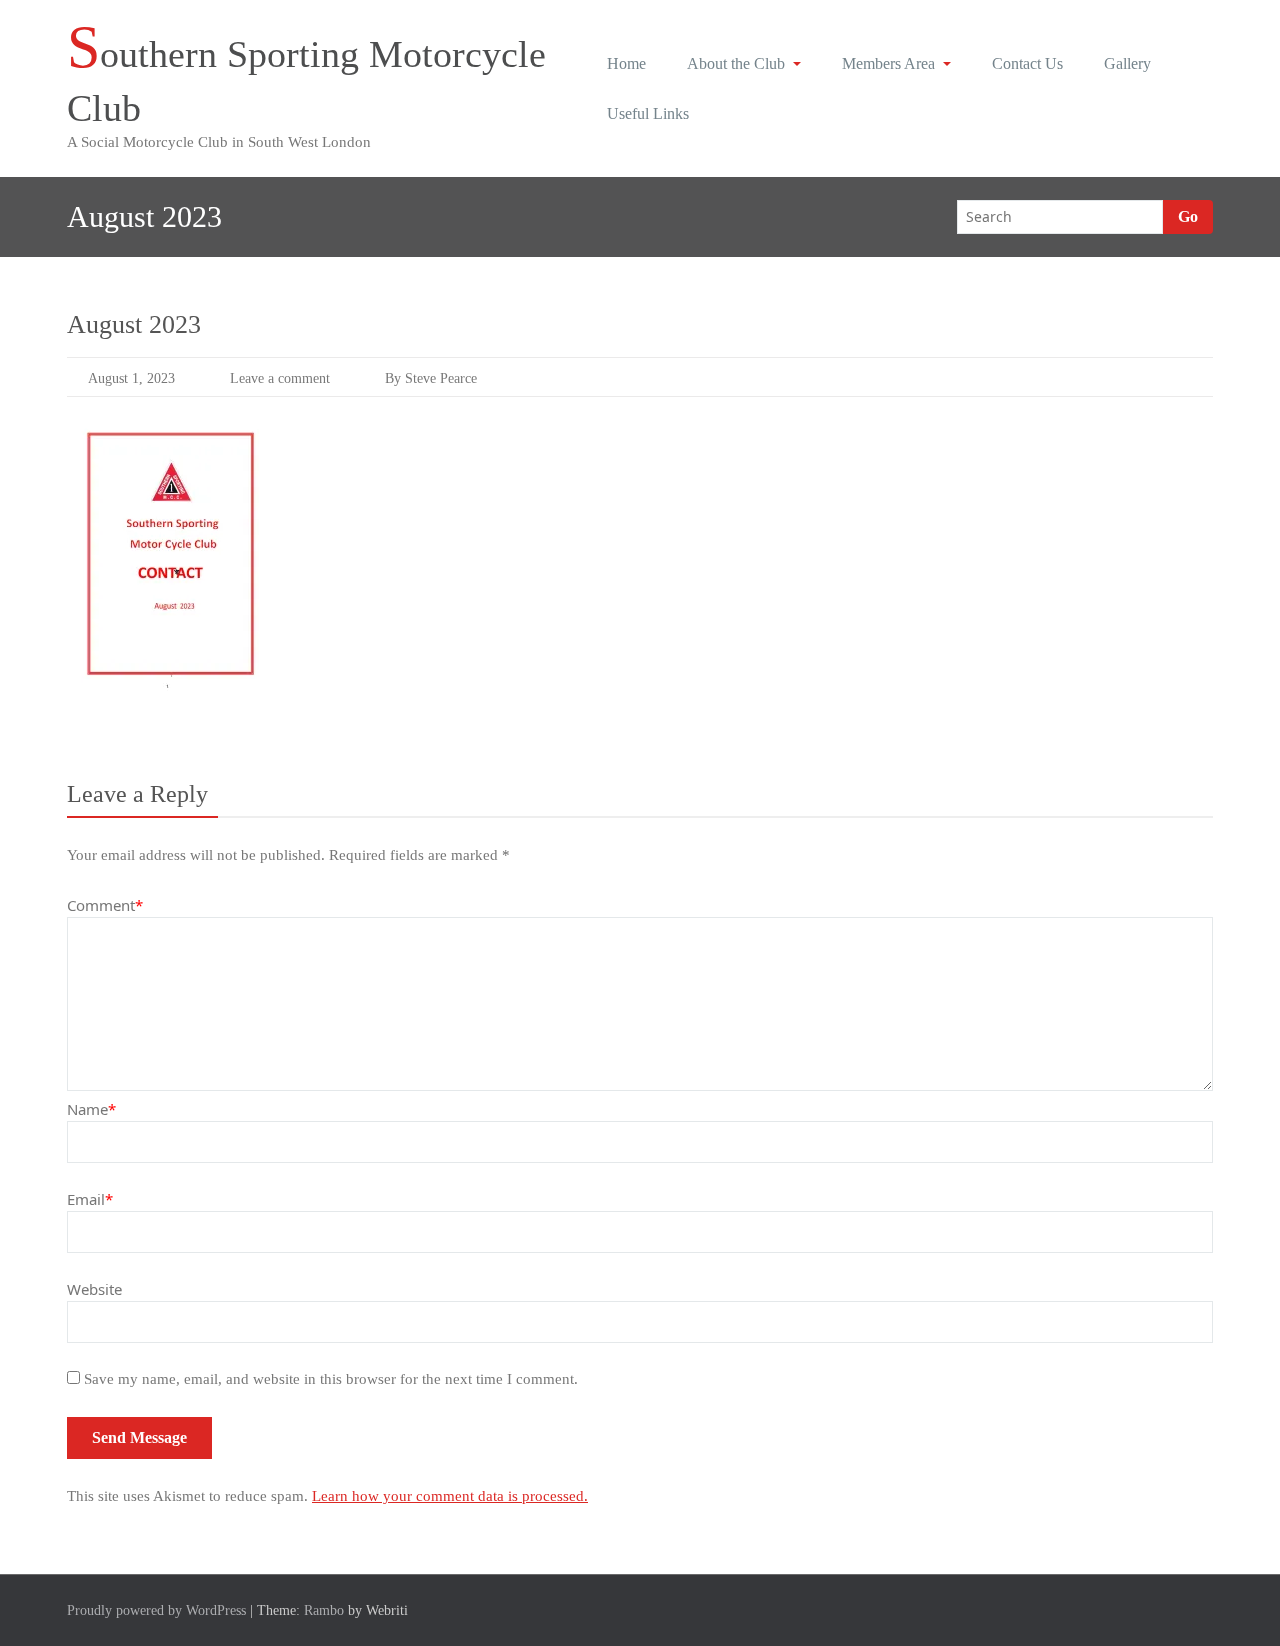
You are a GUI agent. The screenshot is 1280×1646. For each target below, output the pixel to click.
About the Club (736, 63)
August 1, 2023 (131, 378)
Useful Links (648, 113)
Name (91, 1109)
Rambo (324, 1610)
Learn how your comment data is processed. (450, 1496)
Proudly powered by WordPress (156, 1610)
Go (1188, 216)
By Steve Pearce (431, 378)
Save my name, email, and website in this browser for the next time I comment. (331, 1379)
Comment (105, 905)
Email (90, 1199)
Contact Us (1027, 63)
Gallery (1127, 63)
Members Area (888, 63)
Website (94, 1289)
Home (626, 63)
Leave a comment (280, 378)
